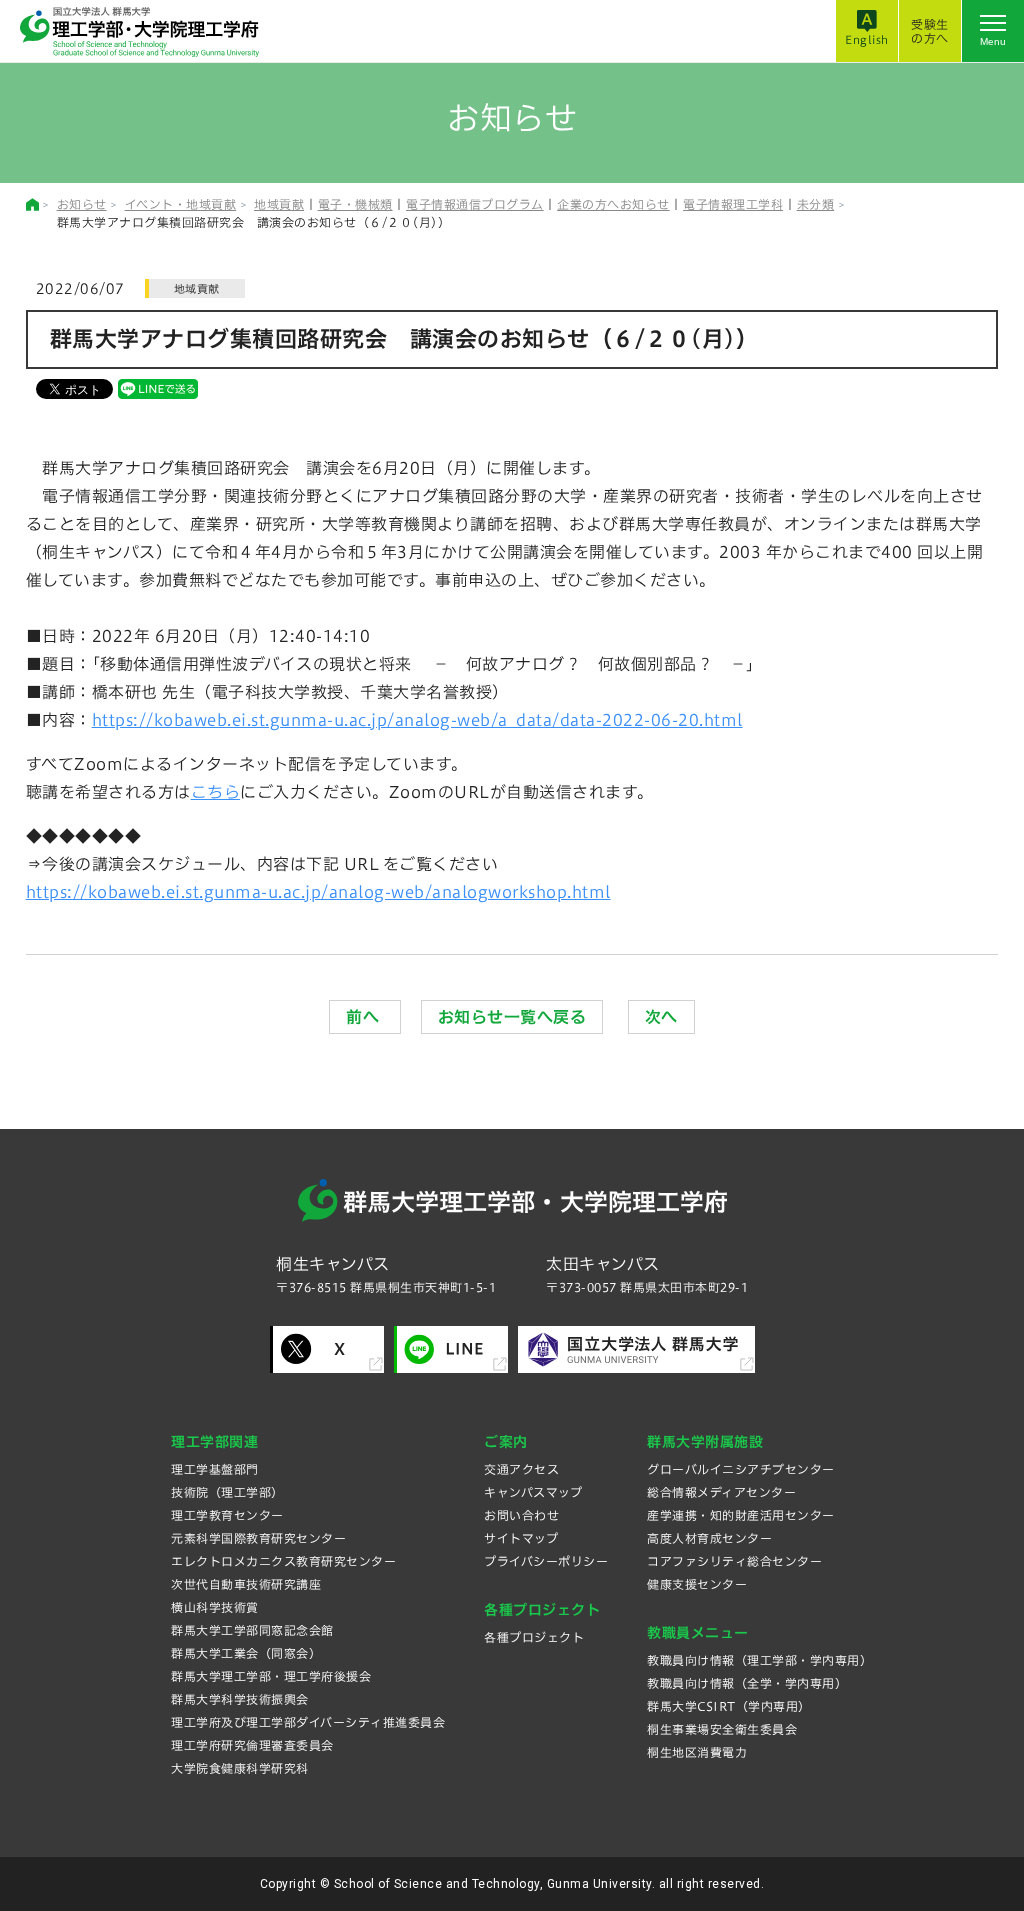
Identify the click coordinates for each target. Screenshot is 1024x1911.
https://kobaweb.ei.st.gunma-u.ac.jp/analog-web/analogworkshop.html (318, 892)
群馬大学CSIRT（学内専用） (729, 1706)
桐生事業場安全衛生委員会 (722, 1729)
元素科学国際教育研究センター (258, 1538)
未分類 (816, 204)
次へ (661, 1017)
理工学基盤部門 (215, 1469)
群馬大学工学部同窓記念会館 (252, 1630)
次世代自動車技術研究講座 (246, 1584)
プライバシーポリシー (546, 1561)
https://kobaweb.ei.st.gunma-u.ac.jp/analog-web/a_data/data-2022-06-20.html (417, 720)
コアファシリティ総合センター (734, 1561)
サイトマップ (521, 1538)
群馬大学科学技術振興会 (240, 1699)
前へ (365, 1017)
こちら (216, 792)
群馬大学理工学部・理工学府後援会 (271, 1676)
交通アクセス (521, 1469)
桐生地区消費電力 (697, 1752)
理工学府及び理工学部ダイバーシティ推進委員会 (308, 1722)
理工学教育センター (227, 1515)
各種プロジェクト (534, 1637)
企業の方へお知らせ (613, 204)
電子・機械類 (355, 204)
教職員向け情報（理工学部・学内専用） (759, 1660)
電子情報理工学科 (733, 204)
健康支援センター (697, 1584)
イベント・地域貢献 (181, 204)
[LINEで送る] (158, 388)
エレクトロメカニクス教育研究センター (283, 1561)
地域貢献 (279, 204)
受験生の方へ (930, 31)
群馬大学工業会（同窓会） (246, 1653)
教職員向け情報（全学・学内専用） (747, 1683)
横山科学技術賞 (215, 1607)
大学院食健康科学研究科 (240, 1768)
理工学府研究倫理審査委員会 (252, 1745)
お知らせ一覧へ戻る (512, 1017)
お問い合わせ (521, 1515)
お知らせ (82, 204)
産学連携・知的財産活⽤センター (741, 1515)
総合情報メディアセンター (721, 1492)
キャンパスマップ (533, 1492)
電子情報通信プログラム (475, 204)
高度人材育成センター (709, 1538)
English (867, 39)
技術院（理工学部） (227, 1492)
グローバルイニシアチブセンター (741, 1469)
